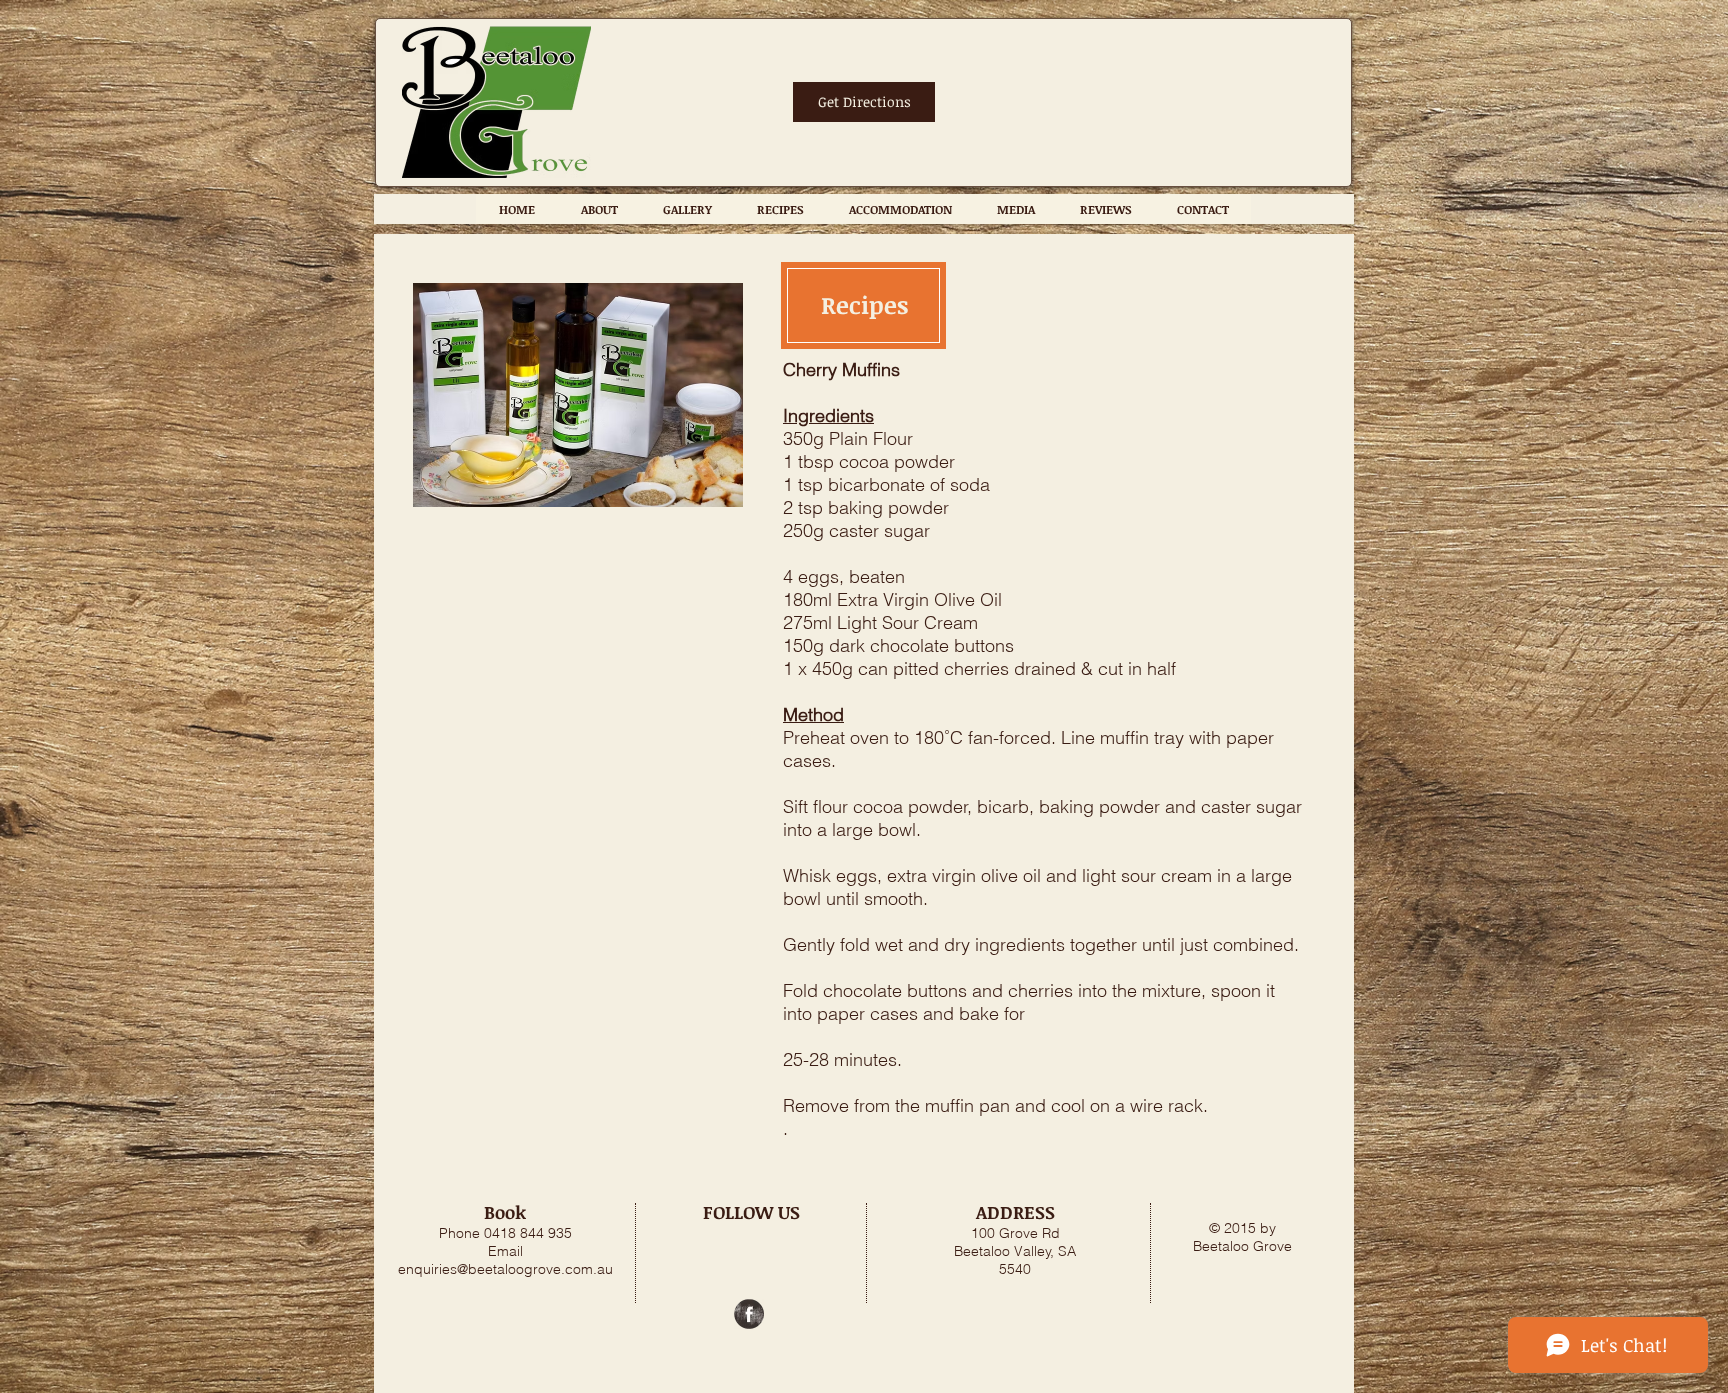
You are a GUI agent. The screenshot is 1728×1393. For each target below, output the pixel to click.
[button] (780, 209)
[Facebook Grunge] (749, 1314)
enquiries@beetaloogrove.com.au (505, 1269)
